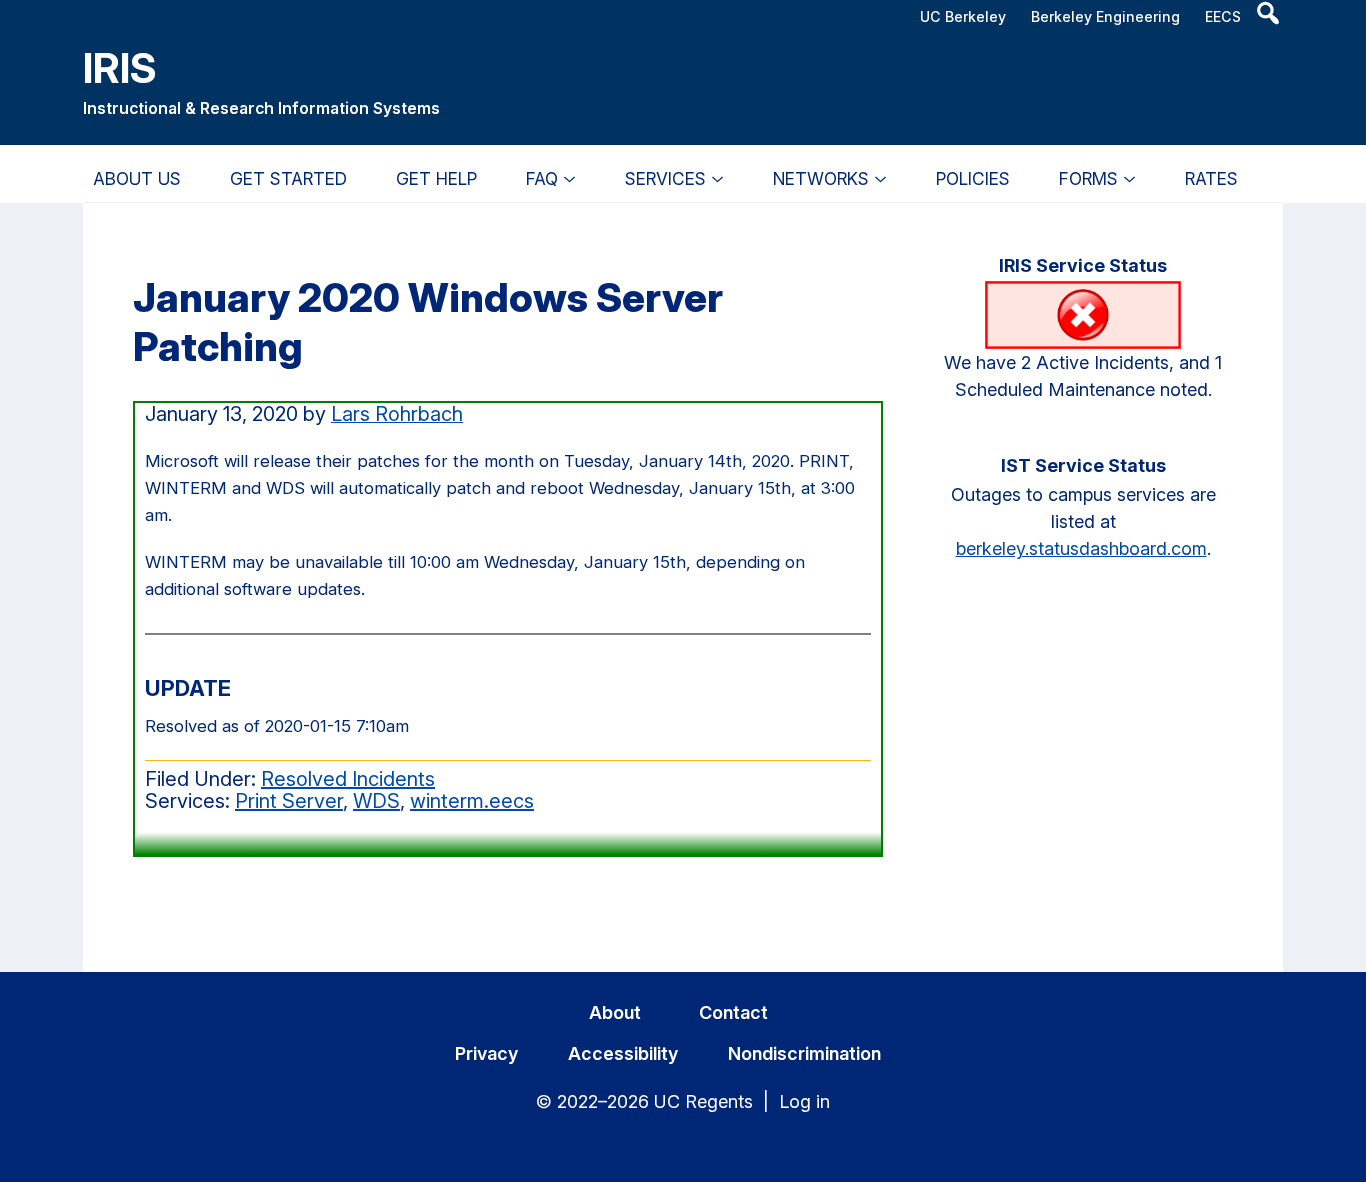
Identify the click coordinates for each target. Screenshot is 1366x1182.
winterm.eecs (472, 801)
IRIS (120, 67)
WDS (376, 801)
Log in (804, 1101)
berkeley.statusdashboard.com (1081, 548)
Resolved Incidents (348, 779)
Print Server (289, 801)
